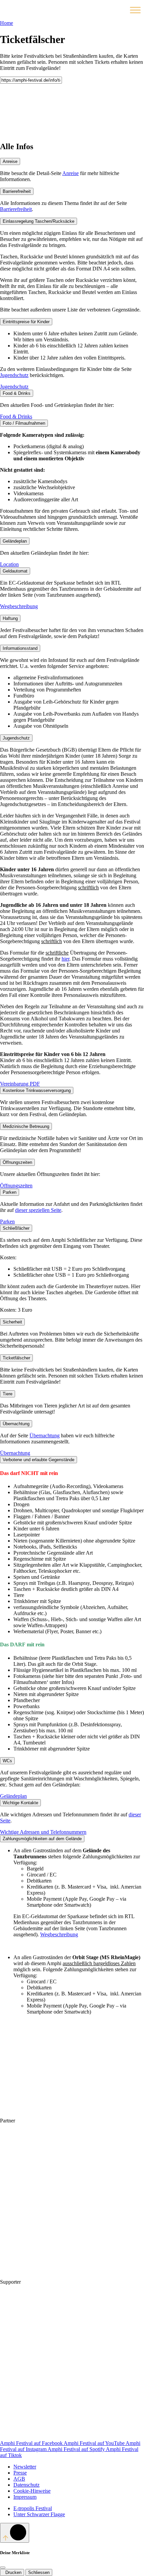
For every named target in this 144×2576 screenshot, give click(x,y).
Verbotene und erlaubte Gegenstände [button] (39, 1460)
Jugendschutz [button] (16, 738)
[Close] (3, 2568)
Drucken (12, 2572)
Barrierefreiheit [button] (17, 191)
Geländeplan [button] (15, 541)
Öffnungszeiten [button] (17, 1162)
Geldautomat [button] (15, 571)
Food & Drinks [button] (17, 393)
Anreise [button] (10, 161)
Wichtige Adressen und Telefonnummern (43, 1832)
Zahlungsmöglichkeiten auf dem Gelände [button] (42, 1839)
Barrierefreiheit (16, 209)
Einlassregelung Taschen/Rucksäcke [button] (39, 221)
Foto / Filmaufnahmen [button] (24, 423)
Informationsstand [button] (20, 648)
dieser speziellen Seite (38, 1210)
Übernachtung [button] (16, 1424)
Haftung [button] (10, 618)
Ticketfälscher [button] (16, 1358)
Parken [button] (10, 1192)
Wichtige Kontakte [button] (20, 1803)
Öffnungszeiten (16, 1186)
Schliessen (39, 2572)
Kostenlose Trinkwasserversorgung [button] (37, 1090)
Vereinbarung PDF (20, 1084)
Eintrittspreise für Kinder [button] (26, 322)
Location (9, 564)
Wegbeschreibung (19, 606)
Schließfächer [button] (16, 1228)
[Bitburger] (67, 2121)
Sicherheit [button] (12, 1322)
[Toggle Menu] (135, 10)
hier (65, 959)
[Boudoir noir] (72, 2282)
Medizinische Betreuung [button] (26, 1126)
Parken (7, 1221)
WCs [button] (7, 1761)
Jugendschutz (14, 375)
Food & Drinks (16, 416)
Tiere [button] (8, 1394)
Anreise (70, 173)
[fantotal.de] (50, 2334)
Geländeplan (13, 1796)
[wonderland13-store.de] (50, 2437)
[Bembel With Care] (50, 2224)
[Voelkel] (50, 2172)
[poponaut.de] (50, 2385)
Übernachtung (45, 1435)
